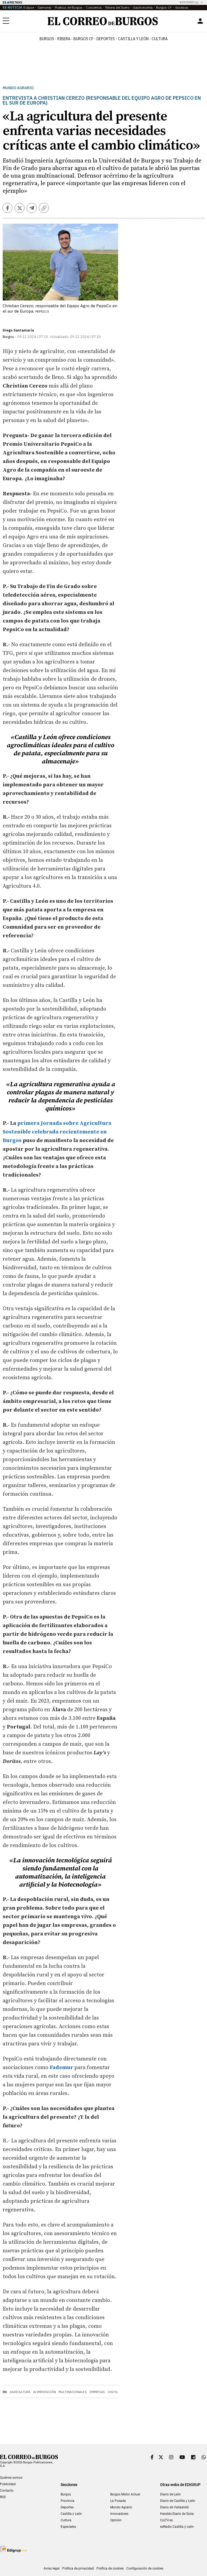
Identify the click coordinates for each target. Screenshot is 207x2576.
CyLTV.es (166, 2520)
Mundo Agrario (18, 88)
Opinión (116, 2520)
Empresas (97, 2392)
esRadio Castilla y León (177, 2527)
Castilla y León (133, 39)
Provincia (68, 2501)
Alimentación (44, 2392)
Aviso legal (52, 2568)
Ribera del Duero (117, 7)
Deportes (67, 2507)
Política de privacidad (78, 2568)
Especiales (68, 2527)
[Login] (200, 21)
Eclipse (29, 7)
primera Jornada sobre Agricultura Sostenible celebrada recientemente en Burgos (57, 1132)
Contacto (7, 2491)
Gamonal (44, 7)
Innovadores (119, 2514)
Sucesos (182, 7)
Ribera (64, 39)
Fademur (62, 2068)
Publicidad (8, 2484)
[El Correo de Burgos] (103, 21)
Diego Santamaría (18, 330)
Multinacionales (73, 2392)
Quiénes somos (11, 2478)
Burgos (47, 39)
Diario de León (170, 2494)
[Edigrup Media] (13, 2549)
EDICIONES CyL (189, 2)
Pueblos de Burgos (69, 7)
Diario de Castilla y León (178, 2501)
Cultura (160, 39)
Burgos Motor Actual (125, 2494)
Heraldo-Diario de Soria (177, 2514)
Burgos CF (164, 7)
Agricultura (20, 2392)
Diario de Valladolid (174, 2507)
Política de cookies (110, 2568)
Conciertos (94, 7)
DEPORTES (106, 39)
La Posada (118, 2501)
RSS (3, 2497)
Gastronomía (143, 7)
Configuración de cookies (145, 2568)
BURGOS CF (83, 39)
